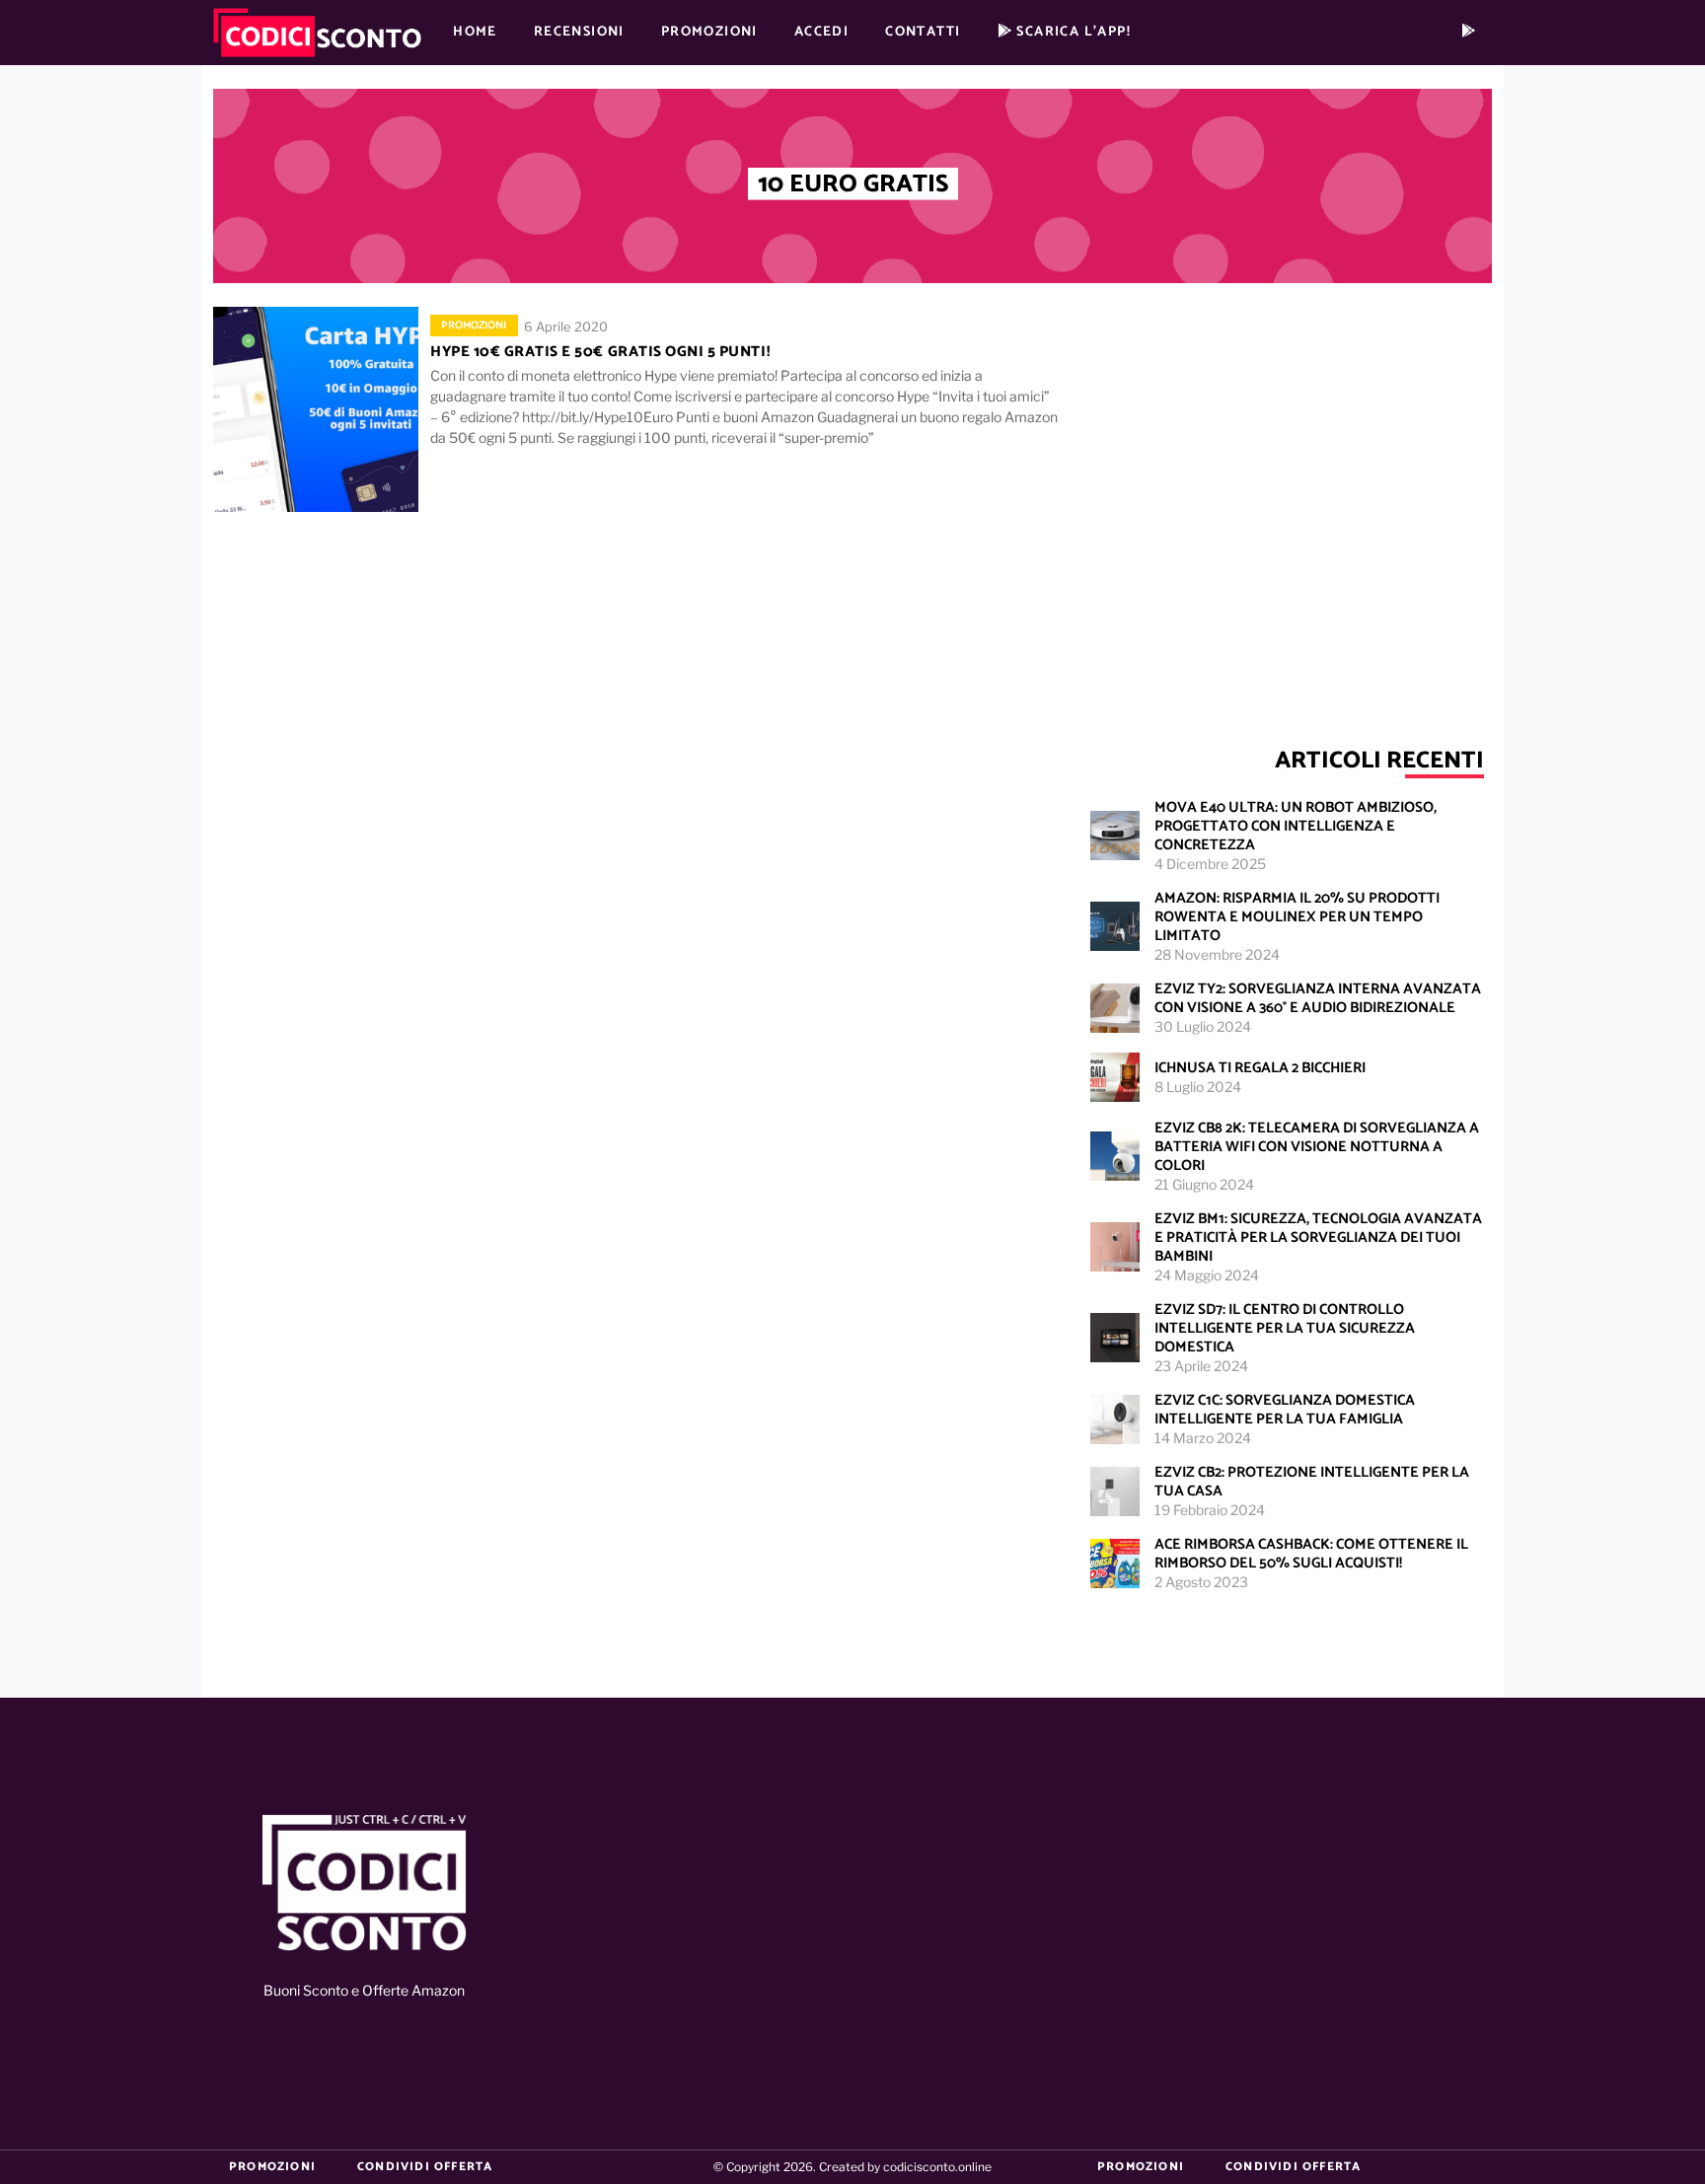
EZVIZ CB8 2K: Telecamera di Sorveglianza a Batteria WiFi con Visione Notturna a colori (1317, 1147)
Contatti (923, 32)
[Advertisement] (1287, 492)
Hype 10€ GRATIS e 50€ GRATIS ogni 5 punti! (600, 352)
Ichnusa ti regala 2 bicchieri (1260, 1068)
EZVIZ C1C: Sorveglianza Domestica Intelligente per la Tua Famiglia (1285, 1410)
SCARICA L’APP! (1072, 32)
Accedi (821, 32)
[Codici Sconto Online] (365, 1885)
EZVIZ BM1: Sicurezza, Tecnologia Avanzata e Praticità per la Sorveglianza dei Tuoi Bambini (1318, 1238)
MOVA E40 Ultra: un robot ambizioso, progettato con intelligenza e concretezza (1296, 826)
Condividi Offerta (425, 2167)
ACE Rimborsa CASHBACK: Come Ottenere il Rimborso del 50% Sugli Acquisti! (1311, 1554)
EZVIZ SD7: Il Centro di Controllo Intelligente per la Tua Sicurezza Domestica (1285, 1328)
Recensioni (579, 32)
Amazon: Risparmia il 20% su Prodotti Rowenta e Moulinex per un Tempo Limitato (1297, 917)
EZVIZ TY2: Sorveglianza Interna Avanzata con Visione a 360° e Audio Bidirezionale (1318, 998)
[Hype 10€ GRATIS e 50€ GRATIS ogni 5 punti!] (316, 409)
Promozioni (709, 32)
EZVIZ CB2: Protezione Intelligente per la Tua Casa (1312, 1482)
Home (475, 32)
